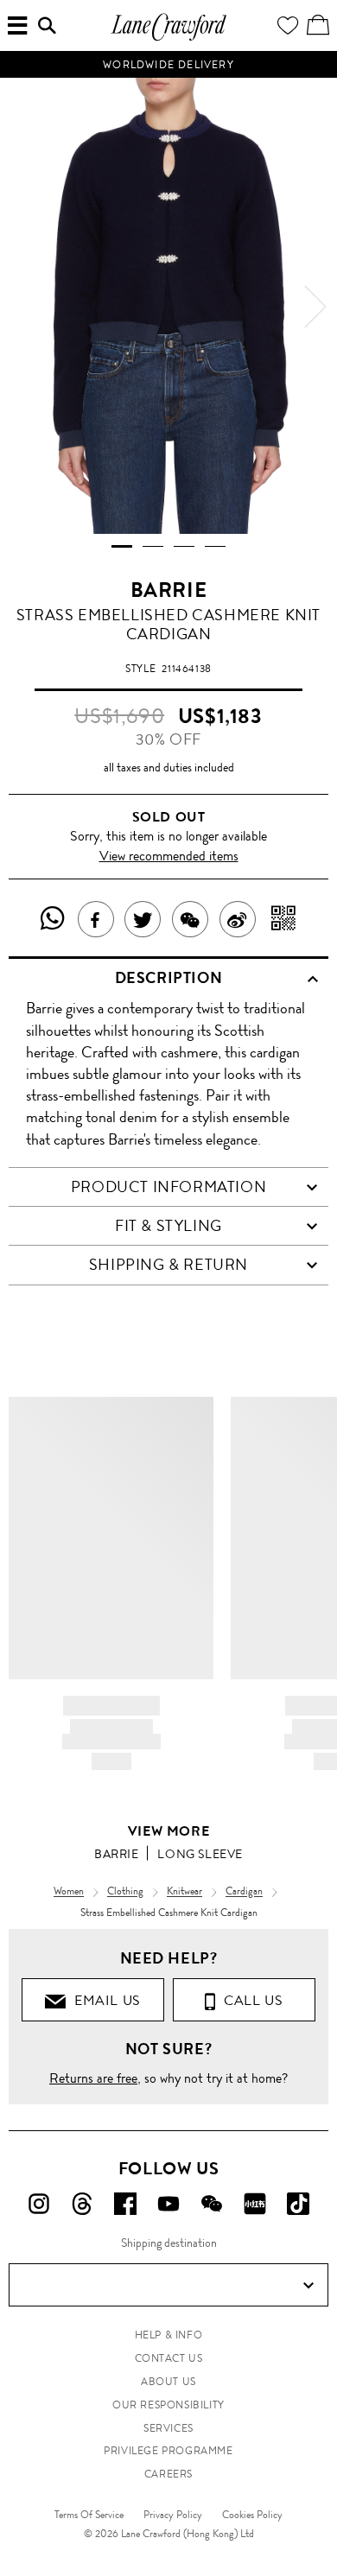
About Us (168, 2382)
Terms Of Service (89, 2515)
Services (168, 2428)
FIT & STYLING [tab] (168, 1226)
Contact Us (169, 2358)
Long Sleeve (200, 1854)
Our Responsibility (168, 2405)
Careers (168, 2474)
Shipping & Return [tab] (168, 1265)
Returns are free (93, 2078)
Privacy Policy (173, 2515)
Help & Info (169, 2335)
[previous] (22, 307)
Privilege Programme (168, 2451)
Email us (104, 2000)
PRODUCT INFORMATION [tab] (168, 1187)
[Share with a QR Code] (284, 919)
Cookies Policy (252, 2515)
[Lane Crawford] (168, 38)
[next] (315, 307)
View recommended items (169, 856)
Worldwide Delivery (168, 65)
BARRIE (169, 590)
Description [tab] (169, 978)
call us (249, 2000)
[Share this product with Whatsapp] (53, 919)
